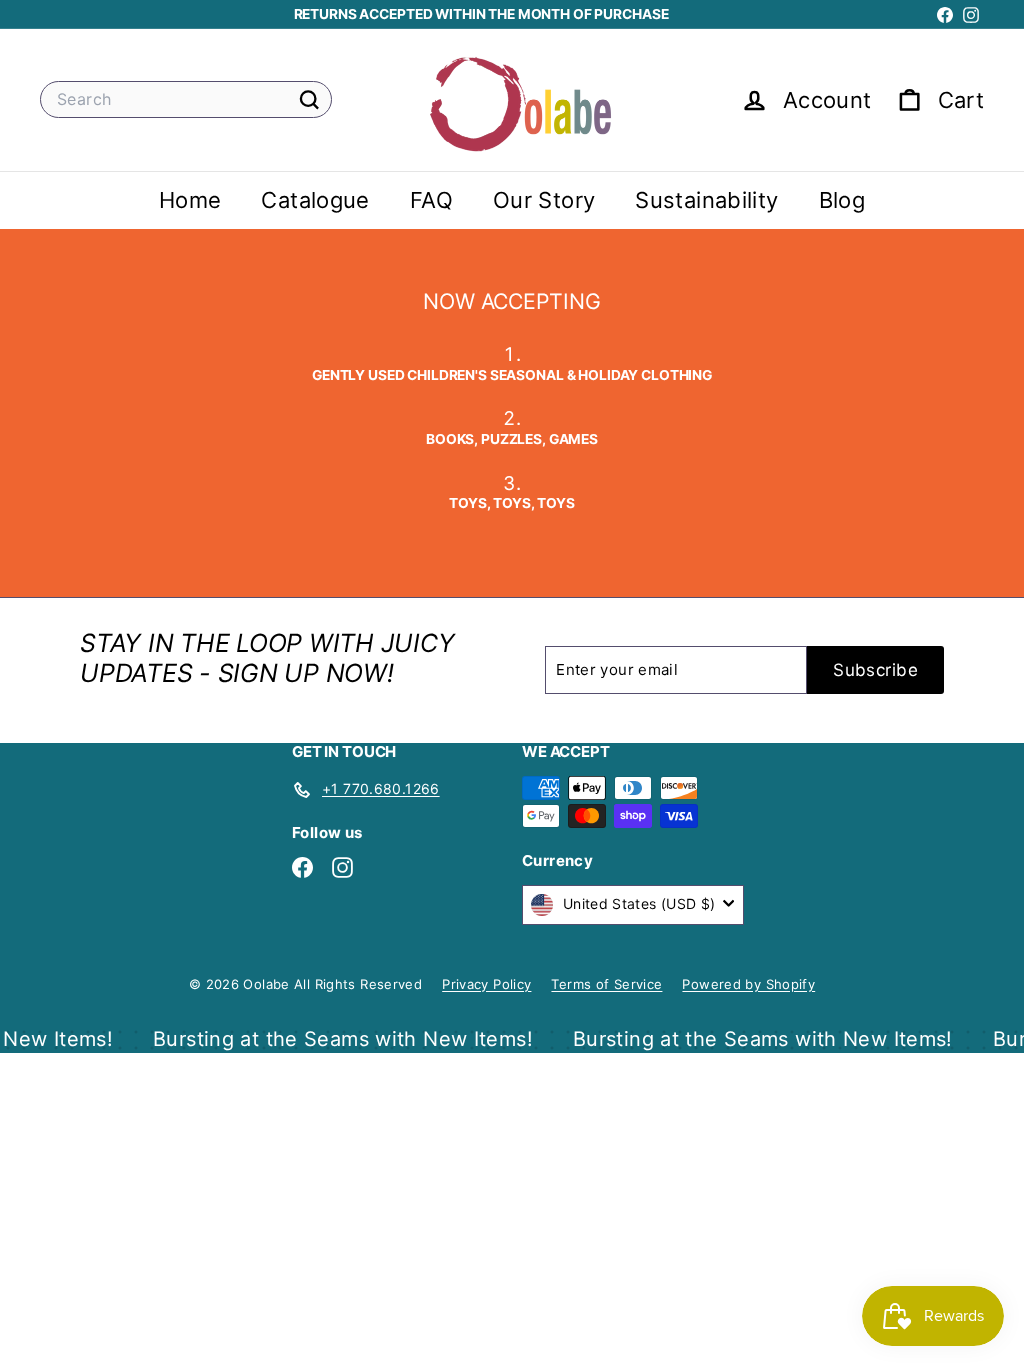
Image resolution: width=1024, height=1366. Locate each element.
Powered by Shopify (748, 984)
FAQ (431, 200)
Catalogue (315, 200)
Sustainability (706, 200)
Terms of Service (606, 984)
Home (190, 200)
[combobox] (186, 99)
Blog (842, 200)
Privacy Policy (486, 984)
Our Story (544, 200)
